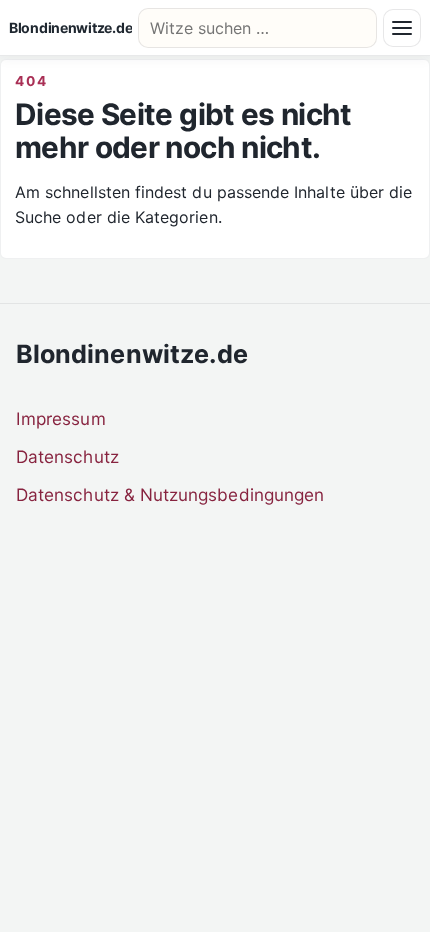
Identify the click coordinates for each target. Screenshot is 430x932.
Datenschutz (67, 456)
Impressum (61, 418)
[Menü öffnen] (402, 28)
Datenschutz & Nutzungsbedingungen (170, 494)
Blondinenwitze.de (70, 28)
